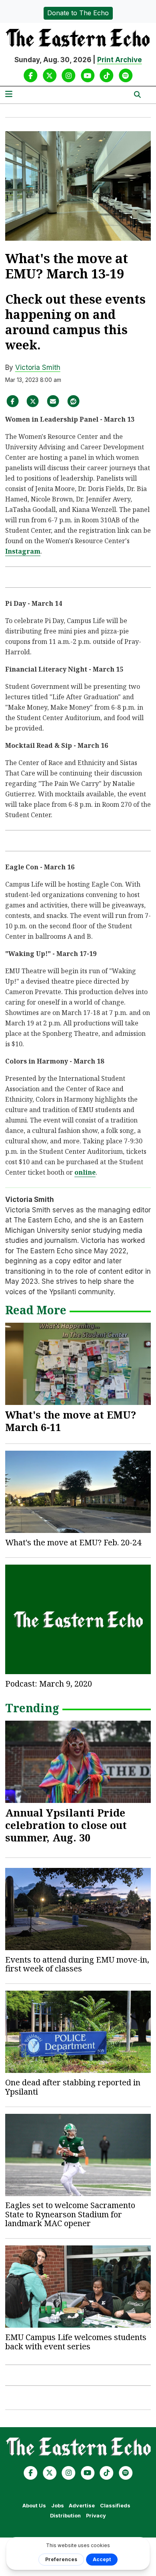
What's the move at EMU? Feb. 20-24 (73, 1542)
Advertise (82, 2506)
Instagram (23, 551)
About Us (34, 2506)
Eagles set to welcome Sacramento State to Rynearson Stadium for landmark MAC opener (70, 2214)
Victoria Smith (38, 367)
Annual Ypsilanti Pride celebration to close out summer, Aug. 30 (66, 1825)
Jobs (58, 2506)
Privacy (96, 2516)
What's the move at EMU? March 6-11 (71, 1421)
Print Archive (120, 60)
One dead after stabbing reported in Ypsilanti (73, 2087)
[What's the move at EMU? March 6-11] (78, 1364)
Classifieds (115, 2506)
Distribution (65, 2516)
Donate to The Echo (78, 13)
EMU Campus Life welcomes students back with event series (76, 2342)
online (85, 1172)
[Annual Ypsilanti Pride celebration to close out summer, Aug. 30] (78, 1762)
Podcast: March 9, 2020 (49, 1684)
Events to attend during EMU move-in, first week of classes (77, 1964)
